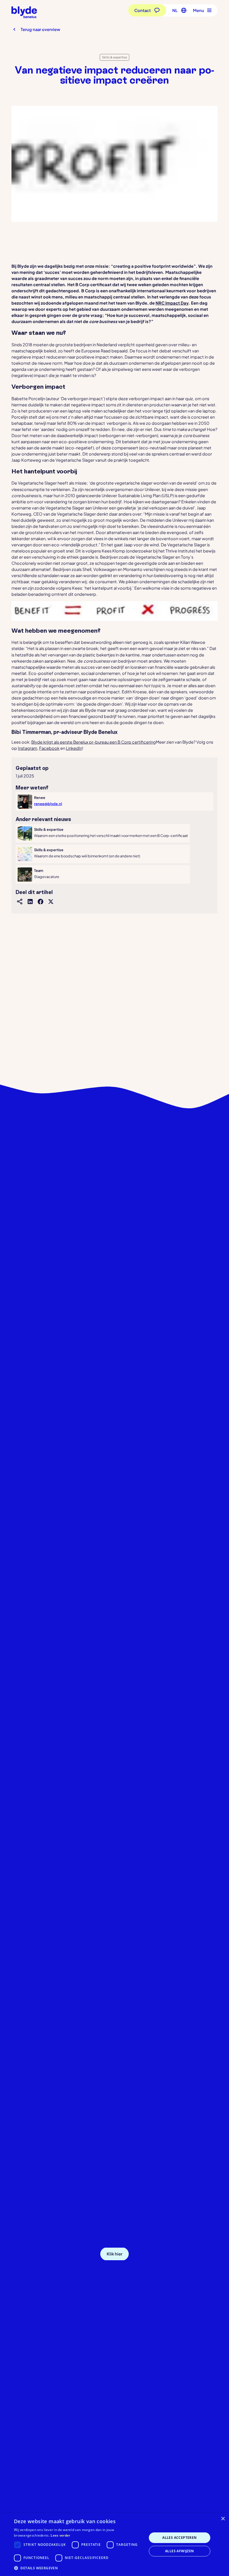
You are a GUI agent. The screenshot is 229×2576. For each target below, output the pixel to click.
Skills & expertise (115, 57)
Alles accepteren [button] (179, 2538)
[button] (178, 10)
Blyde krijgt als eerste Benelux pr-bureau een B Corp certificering (94, 742)
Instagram (28, 748)
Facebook (49, 748)
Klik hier (115, 2254)
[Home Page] (24, 12)
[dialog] (115, 2544)
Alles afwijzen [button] (180, 2551)
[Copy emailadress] (151, 2254)
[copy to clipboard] (20, 901)
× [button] (223, 2519)
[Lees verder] (103, 833)
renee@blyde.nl (48, 804)
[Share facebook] (40, 901)
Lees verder (60, 2535)
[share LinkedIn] (30, 901)
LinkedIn (74, 748)
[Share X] (50, 901)
